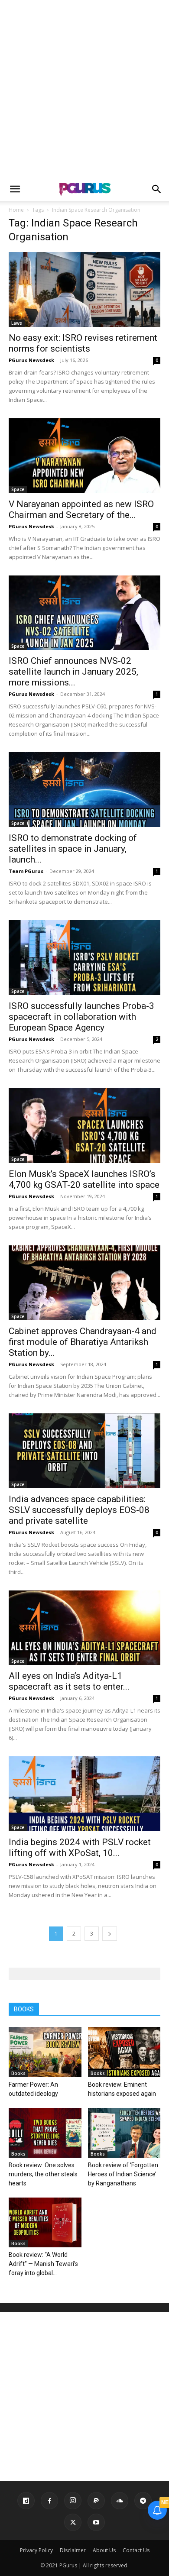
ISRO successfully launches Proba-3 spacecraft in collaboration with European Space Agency (81, 1017)
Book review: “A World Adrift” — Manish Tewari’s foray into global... (43, 2264)
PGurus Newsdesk (31, 360)
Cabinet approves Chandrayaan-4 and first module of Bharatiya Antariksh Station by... (83, 1342)
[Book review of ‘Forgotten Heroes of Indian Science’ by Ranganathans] (124, 2133)
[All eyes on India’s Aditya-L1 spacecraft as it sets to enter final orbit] (84, 1628)
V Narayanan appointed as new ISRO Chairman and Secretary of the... (81, 509)
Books (18, 2073)
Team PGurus (26, 871)
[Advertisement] (84, 89)
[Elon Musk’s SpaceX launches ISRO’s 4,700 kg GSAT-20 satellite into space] (84, 1126)
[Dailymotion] (26, 2501)
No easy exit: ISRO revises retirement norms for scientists (83, 343)
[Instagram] (73, 2501)
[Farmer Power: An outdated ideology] (45, 2052)
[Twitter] (73, 2522)
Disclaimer (73, 2550)
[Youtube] (96, 2522)
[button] (15, 189)
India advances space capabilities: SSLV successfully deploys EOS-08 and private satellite (79, 1510)
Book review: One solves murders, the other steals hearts (43, 2174)
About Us (104, 2550)
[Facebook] (49, 2501)
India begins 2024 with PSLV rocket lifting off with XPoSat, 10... (80, 1847)
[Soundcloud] (120, 2501)
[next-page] (110, 1934)
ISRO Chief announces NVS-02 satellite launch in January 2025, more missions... (73, 672)
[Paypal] (96, 2501)
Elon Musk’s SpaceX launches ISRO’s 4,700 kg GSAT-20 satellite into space (84, 1179)
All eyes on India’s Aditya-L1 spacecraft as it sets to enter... (69, 1681)
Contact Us (136, 2550)
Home (16, 210)
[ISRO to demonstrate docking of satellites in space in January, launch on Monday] (84, 790)
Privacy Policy (36, 2550)
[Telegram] (143, 2501)
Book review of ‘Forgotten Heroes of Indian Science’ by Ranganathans (123, 2174)
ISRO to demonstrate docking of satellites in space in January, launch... (73, 849)
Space (18, 489)
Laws (17, 323)
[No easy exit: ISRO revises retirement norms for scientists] (84, 289)
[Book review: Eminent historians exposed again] (124, 2052)
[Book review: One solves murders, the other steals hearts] (45, 2133)
